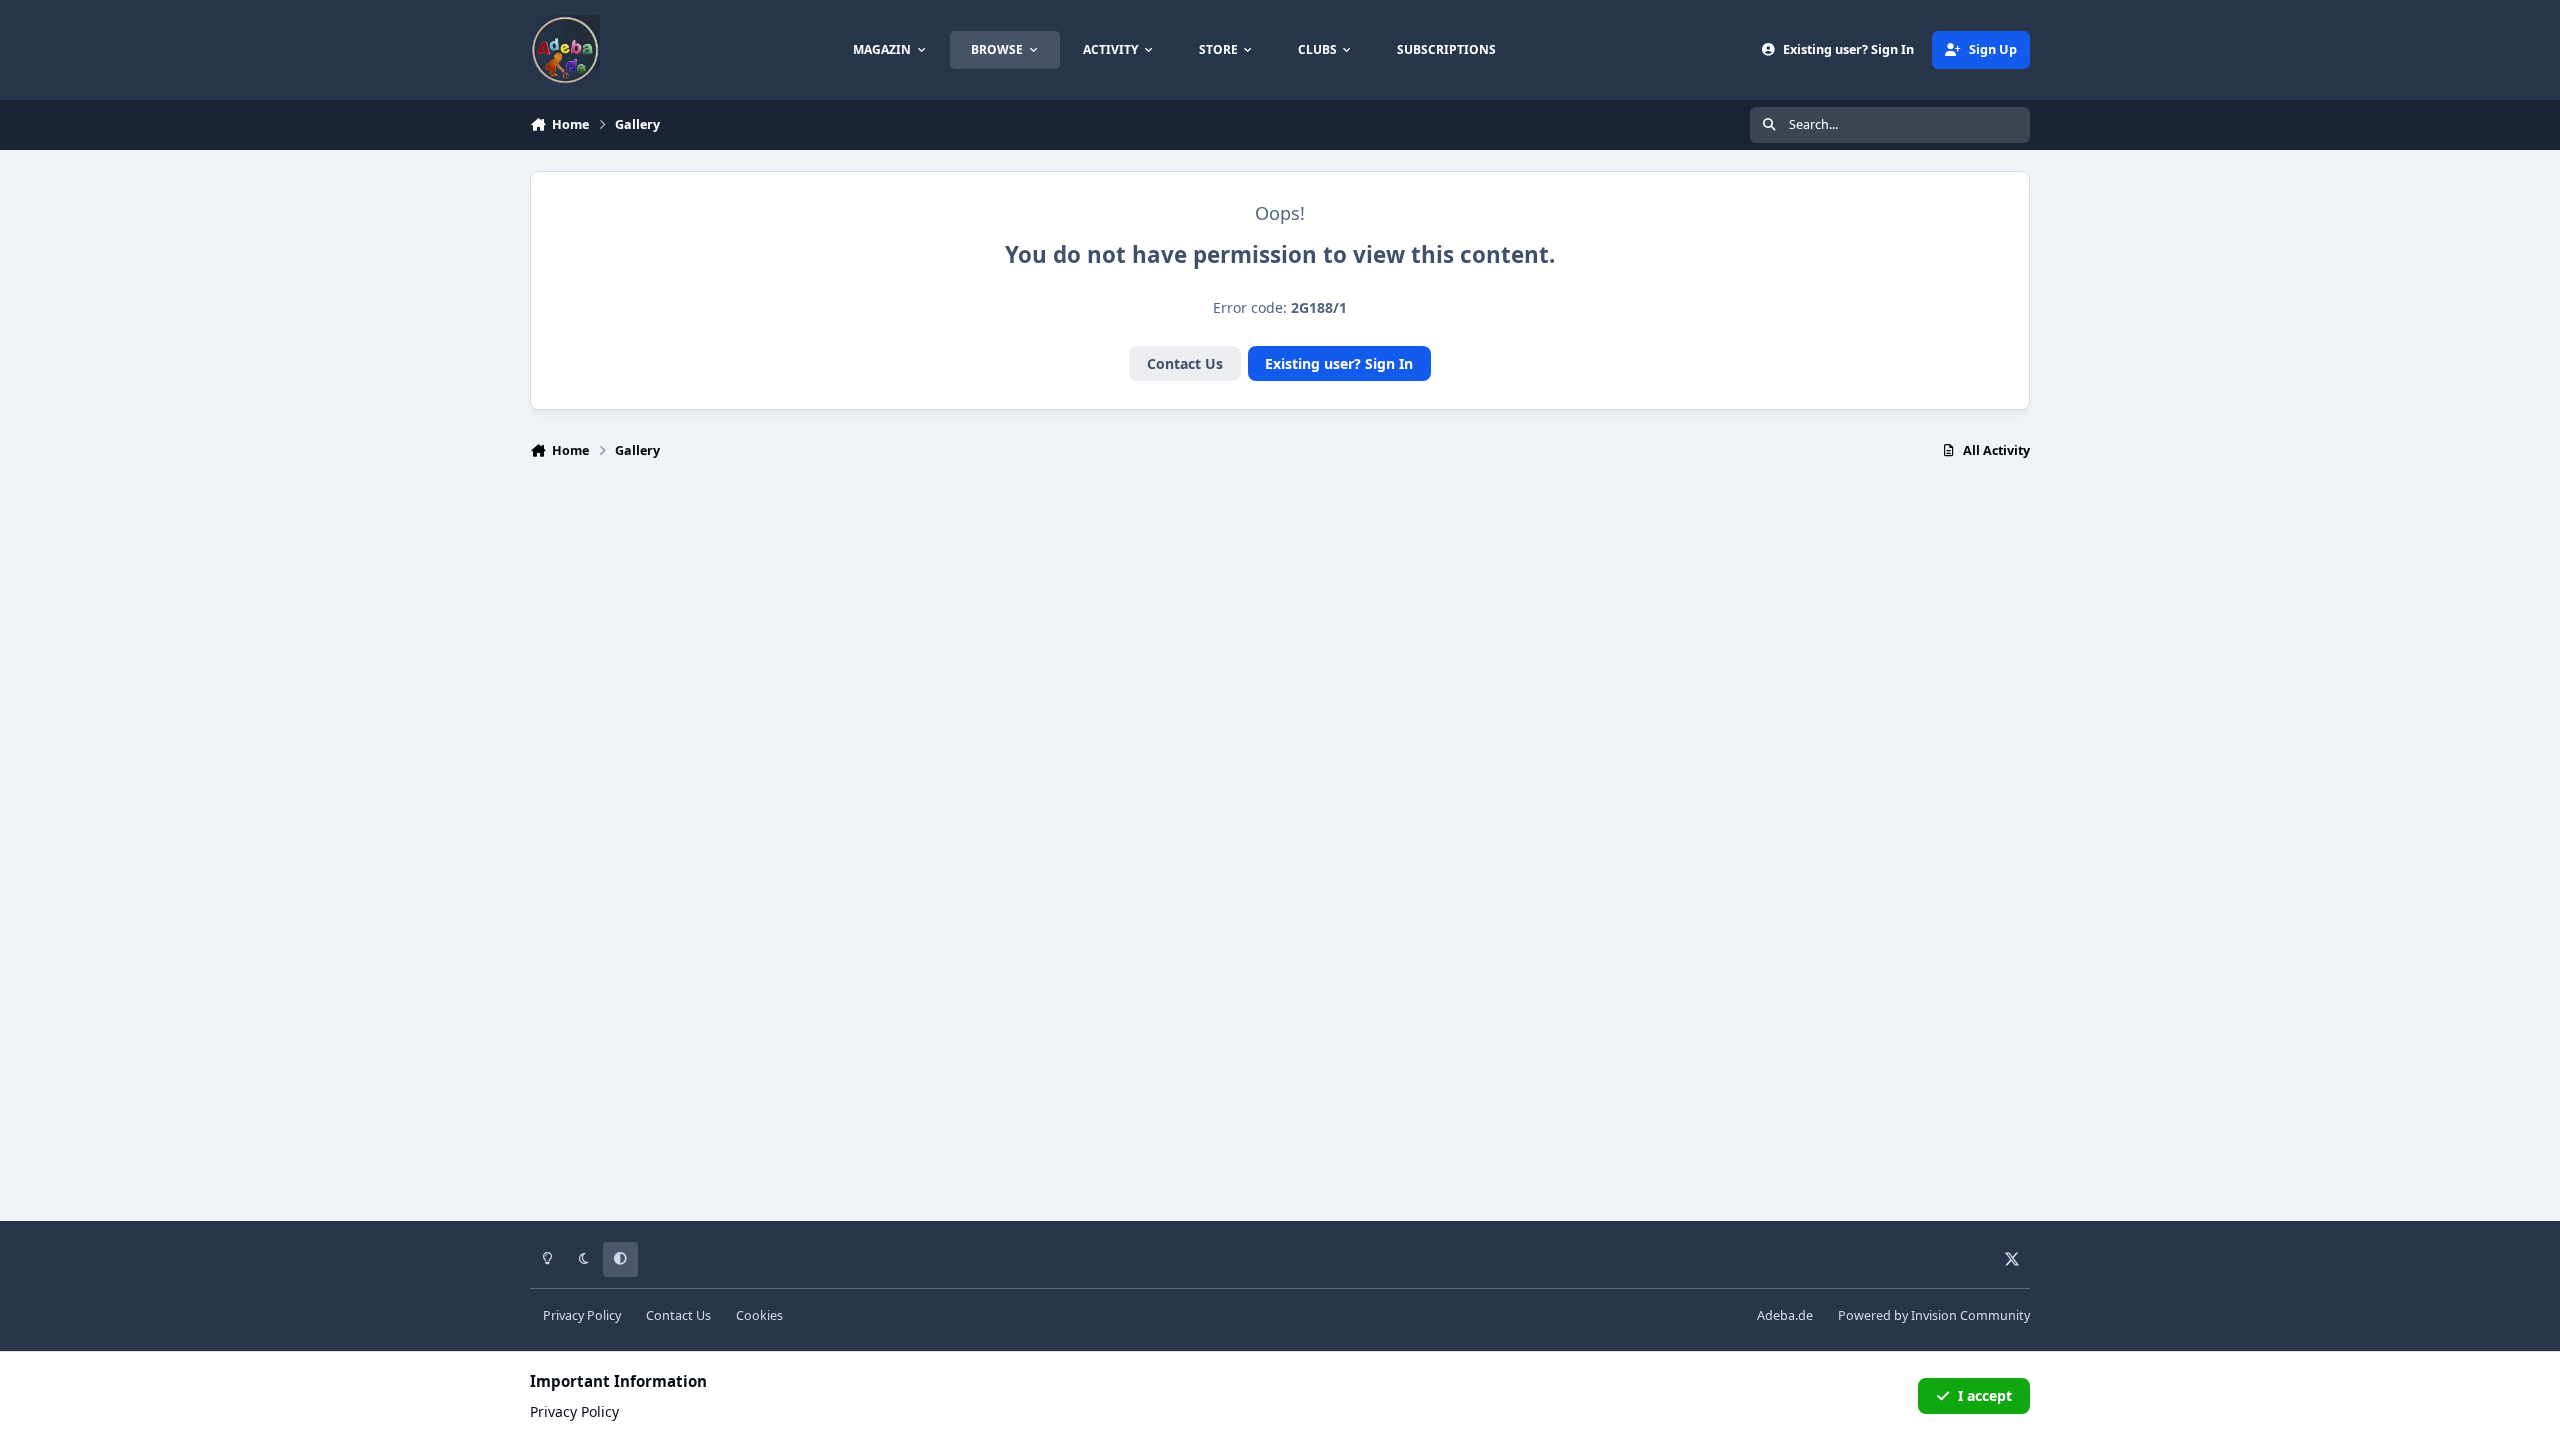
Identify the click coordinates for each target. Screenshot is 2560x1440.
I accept (1985, 1395)
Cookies (759, 1315)
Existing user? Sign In (1339, 363)
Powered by (1934, 1315)
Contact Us (1185, 363)
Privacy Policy (582, 1315)
